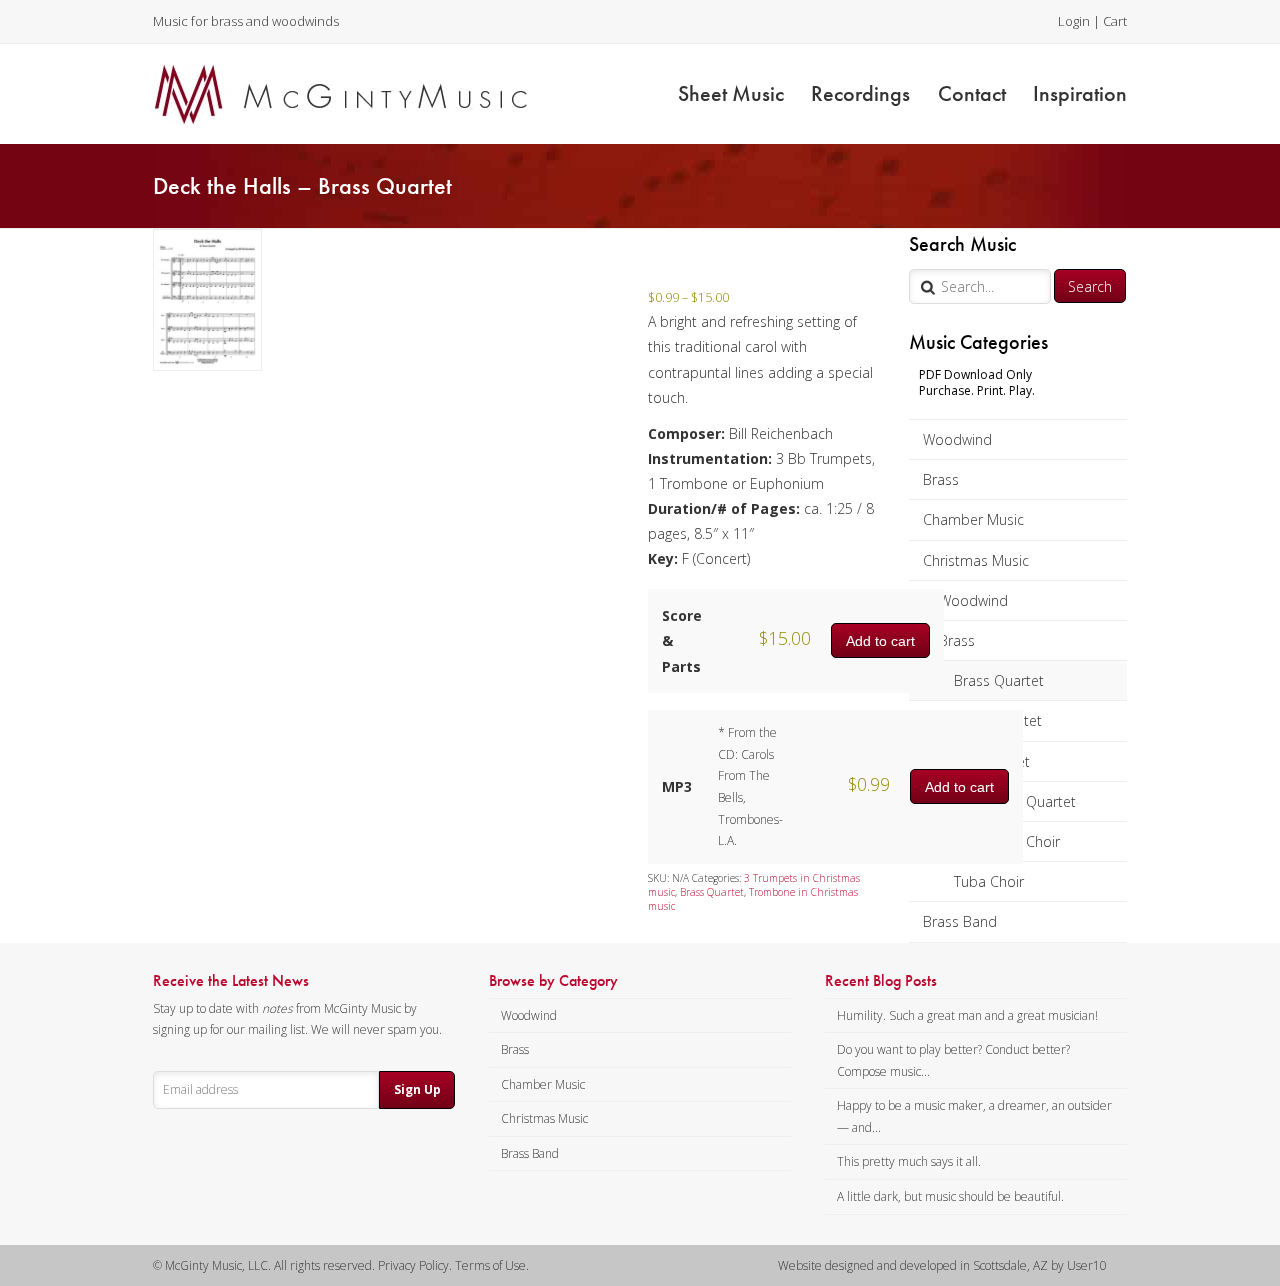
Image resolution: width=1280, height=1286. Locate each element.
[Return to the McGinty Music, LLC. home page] (341, 94)
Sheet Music (731, 93)
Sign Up (417, 1089)
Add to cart (880, 641)
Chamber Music (973, 519)
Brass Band (960, 921)
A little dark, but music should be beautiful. (950, 1196)
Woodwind (957, 439)
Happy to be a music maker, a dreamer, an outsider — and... (974, 1116)
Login (1074, 21)
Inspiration (1080, 93)
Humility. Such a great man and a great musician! (967, 1015)
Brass (941, 479)
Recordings (860, 93)
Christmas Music (976, 560)
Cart (1115, 21)
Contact (972, 93)
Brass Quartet (999, 680)
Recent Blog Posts (881, 981)
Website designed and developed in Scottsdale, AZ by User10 (942, 1265)
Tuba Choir (989, 881)
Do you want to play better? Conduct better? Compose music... (953, 1060)
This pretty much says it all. (909, 1161)
